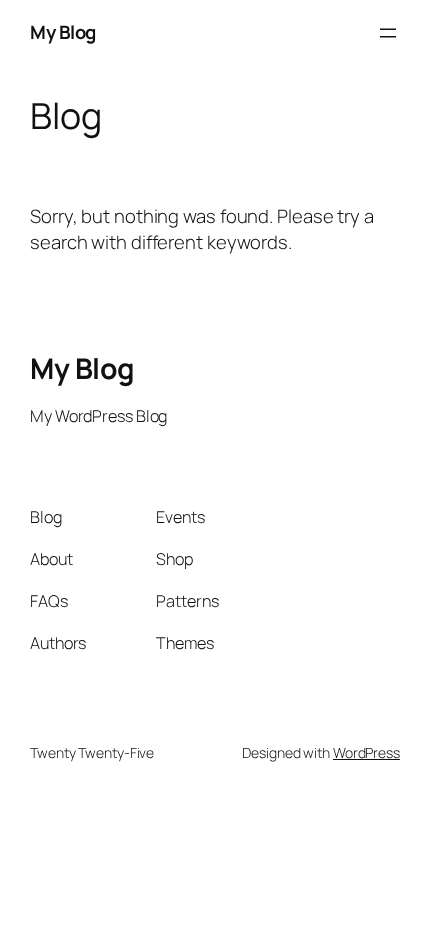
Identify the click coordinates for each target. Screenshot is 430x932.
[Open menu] (388, 33)
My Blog (63, 32)
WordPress (366, 752)
